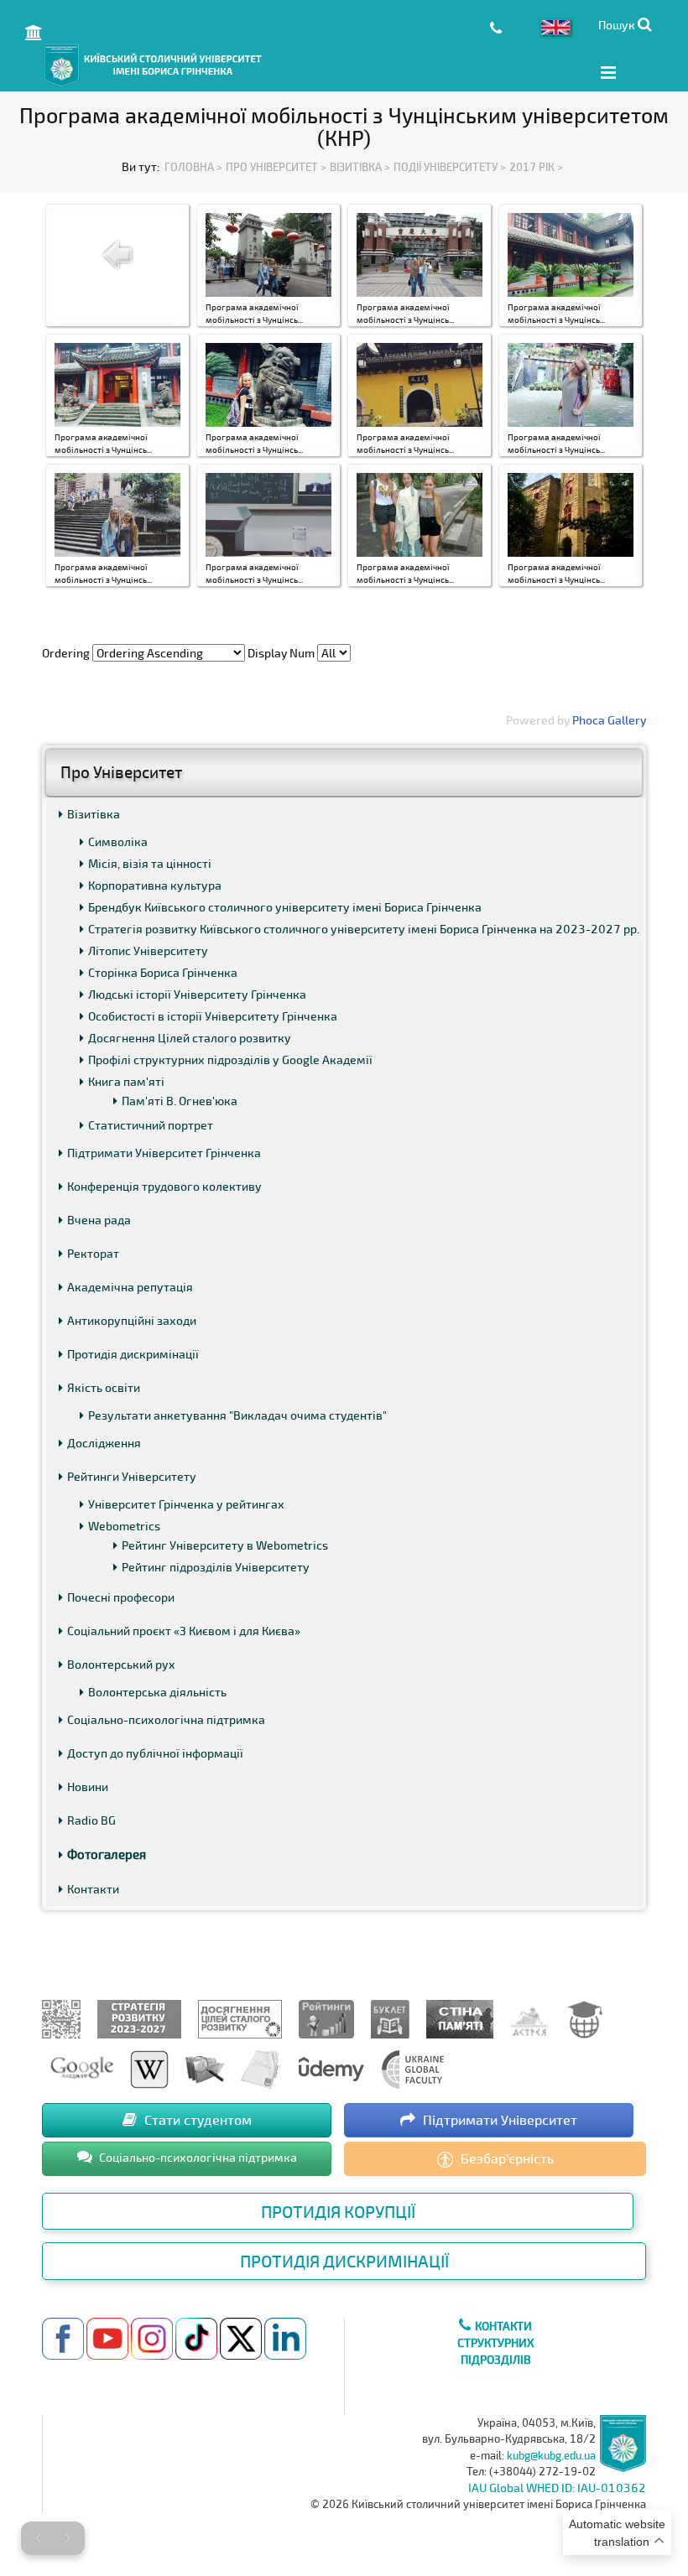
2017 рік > (536, 167)
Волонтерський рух (121, 1664)
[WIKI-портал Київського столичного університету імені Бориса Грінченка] (149, 2067)
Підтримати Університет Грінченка (164, 1153)
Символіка (118, 841)
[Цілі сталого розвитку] (240, 2017)
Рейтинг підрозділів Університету (216, 1567)
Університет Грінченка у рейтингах (186, 1504)
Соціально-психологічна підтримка (166, 1719)
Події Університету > (450, 167)
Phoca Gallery (609, 720)
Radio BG (91, 1820)
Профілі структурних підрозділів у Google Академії (230, 1059)
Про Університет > (276, 167)
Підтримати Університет (498, 2119)
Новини (88, 1787)
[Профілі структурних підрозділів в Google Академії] (82, 2067)
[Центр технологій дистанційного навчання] (585, 2017)
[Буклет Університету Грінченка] (390, 2017)
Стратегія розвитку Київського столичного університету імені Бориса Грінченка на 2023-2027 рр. (364, 929)
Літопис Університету (148, 950)
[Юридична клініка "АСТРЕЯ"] (529, 2017)
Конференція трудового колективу (164, 1186)
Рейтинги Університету (132, 1476)
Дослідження (104, 1443)
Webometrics (124, 1526)
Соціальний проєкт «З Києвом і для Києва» (184, 1631)
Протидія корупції (338, 2211)
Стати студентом (196, 2119)
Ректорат (93, 1253)
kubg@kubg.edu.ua (551, 2455)
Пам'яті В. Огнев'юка (180, 1101)
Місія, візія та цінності (150, 863)
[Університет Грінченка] (61, 2017)
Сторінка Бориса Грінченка (163, 972)
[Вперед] (68, 2538)
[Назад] (38, 2538)
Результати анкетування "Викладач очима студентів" (237, 1415)
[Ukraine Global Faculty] (413, 2067)
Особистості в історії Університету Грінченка (213, 1016)
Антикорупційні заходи (132, 1320)
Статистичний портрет (151, 1125)
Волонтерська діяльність (157, 1692)
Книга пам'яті (126, 1081)
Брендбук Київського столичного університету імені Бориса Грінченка (285, 907)
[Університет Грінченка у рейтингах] (326, 2017)
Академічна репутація (130, 1287)
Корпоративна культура (155, 885)
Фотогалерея (107, 1854)
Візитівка (94, 814)
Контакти (93, 1889)
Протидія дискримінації (133, 1354)
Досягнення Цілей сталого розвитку (190, 1038)
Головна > (193, 167)
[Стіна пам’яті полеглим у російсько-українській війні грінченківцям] (460, 2017)
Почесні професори (121, 1597)
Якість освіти (104, 1387)
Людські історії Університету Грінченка (197, 994)
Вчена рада (99, 1220)
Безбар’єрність (506, 2158)
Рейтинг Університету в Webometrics (225, 1545)
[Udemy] (331, 2067)
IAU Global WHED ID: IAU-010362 (557, 2488)
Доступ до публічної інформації (155, 1753)
